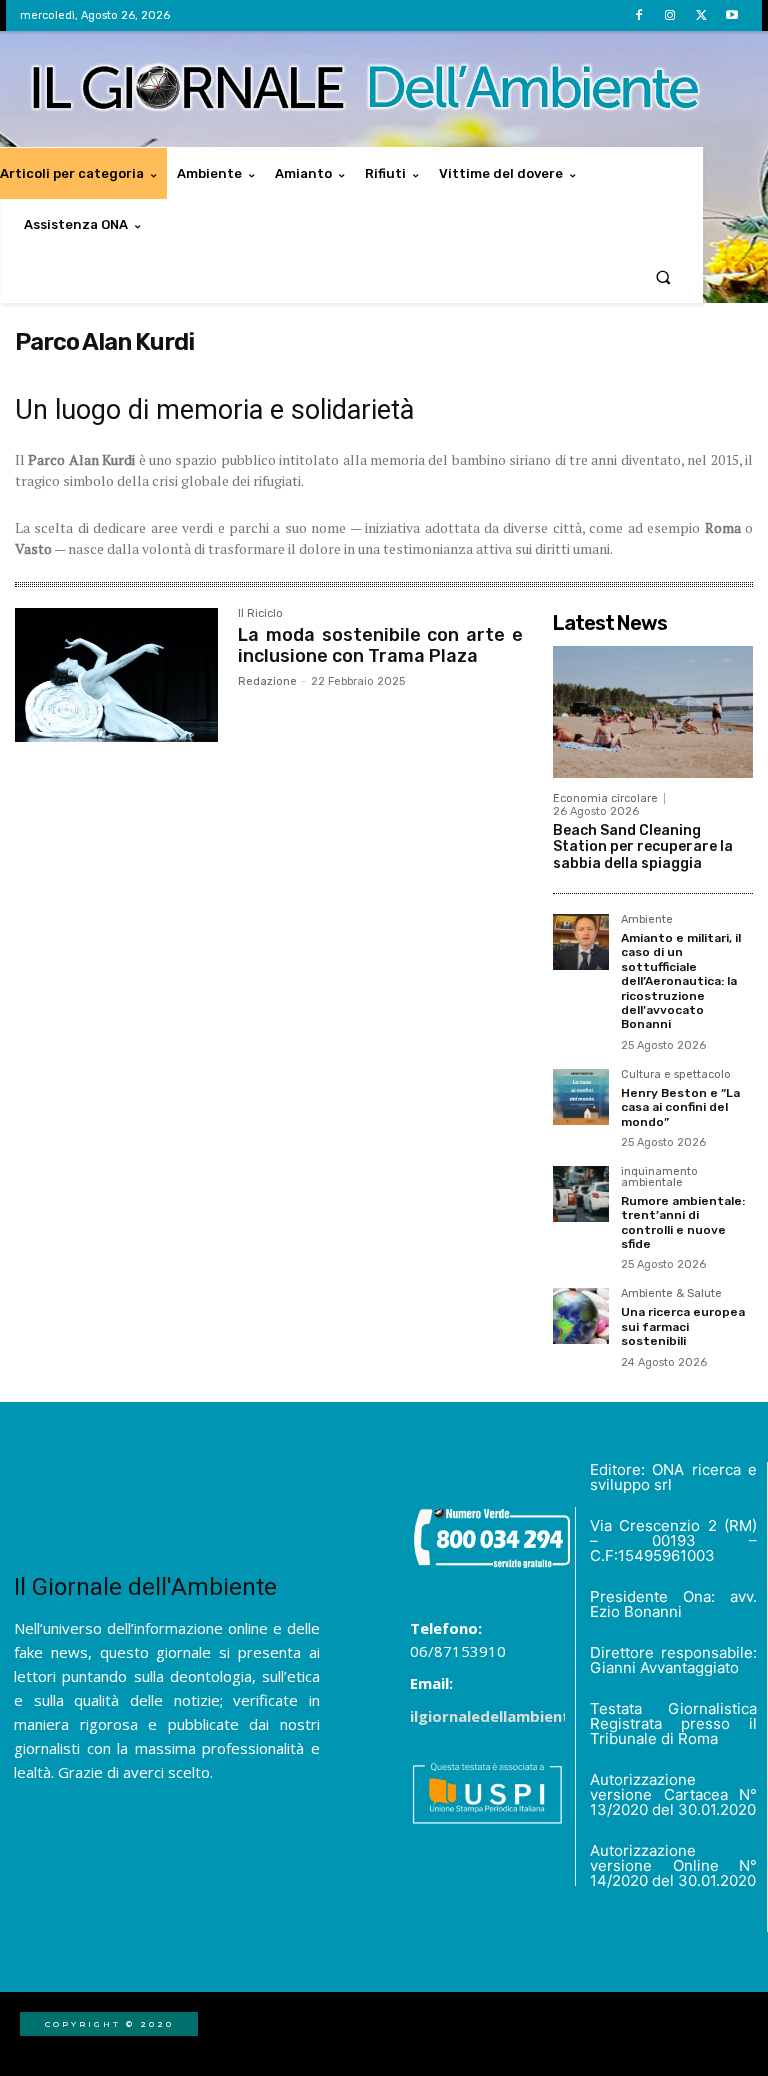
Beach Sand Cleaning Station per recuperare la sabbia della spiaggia (643, 847)
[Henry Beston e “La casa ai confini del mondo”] (581, 1097)
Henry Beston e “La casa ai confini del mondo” (680, 1107)
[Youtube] (732, 15)
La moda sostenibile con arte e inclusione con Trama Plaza (380, 646)
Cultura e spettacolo (676, 1075)
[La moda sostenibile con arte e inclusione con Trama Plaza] (116, 675)
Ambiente (647, 920)
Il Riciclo (260, 614)
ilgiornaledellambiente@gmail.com (540, 1716)
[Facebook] (638, 15)
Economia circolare (605, 798)
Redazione (267, 681)
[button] (663, 276)
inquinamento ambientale (659, 1177)
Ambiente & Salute (671, 1294)
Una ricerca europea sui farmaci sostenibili (683, 1326)
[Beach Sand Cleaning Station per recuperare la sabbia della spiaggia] (653, 712)
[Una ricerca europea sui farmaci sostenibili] (581, 1316)
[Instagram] (669, 15)
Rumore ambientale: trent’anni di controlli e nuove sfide (683, 1222)
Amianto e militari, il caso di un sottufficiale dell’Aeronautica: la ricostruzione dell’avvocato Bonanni (681, 981)
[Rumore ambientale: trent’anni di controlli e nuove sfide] (581, 1194)
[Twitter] (701, 15)
